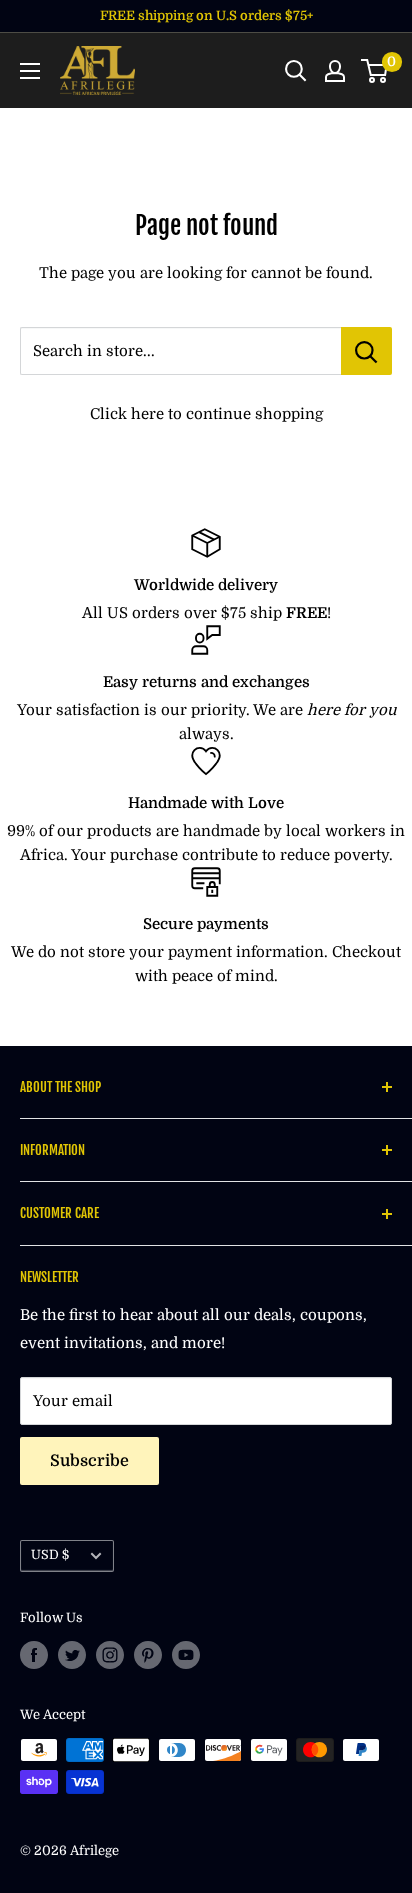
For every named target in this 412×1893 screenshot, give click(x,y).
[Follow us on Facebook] (34, 1655)
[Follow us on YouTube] (186, 1655)
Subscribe (89, 1461)
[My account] (335, 71)
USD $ (50, 1555)
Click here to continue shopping (206, 414)
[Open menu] (30, 71)
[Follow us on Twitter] (72, 1655)
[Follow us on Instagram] (110, 1655)
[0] (375, 71)
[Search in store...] (366, 351)
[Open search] (296, 71)
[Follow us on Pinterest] (148, 1655)
